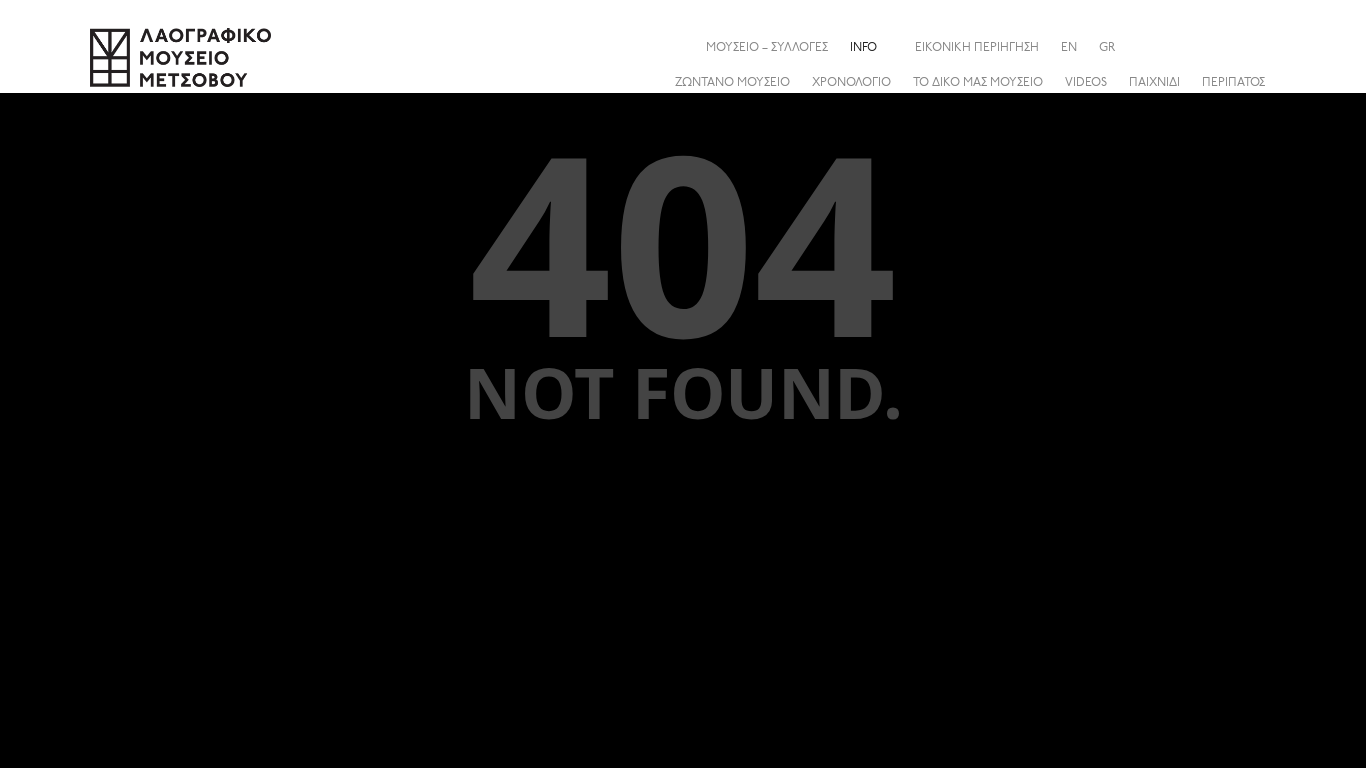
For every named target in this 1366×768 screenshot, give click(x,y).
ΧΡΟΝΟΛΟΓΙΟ (851, 83)
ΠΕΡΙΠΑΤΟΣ (1233, 83)
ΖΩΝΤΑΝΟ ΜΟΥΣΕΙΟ (732, 83)
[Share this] (1260, 47)
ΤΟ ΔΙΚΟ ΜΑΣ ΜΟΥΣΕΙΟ (978, 83)
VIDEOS (1086, 83)
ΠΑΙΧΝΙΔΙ (1154, 83)
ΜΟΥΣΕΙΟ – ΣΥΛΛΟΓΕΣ (767, 48)
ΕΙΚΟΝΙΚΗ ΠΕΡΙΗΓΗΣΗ (977, 48)
